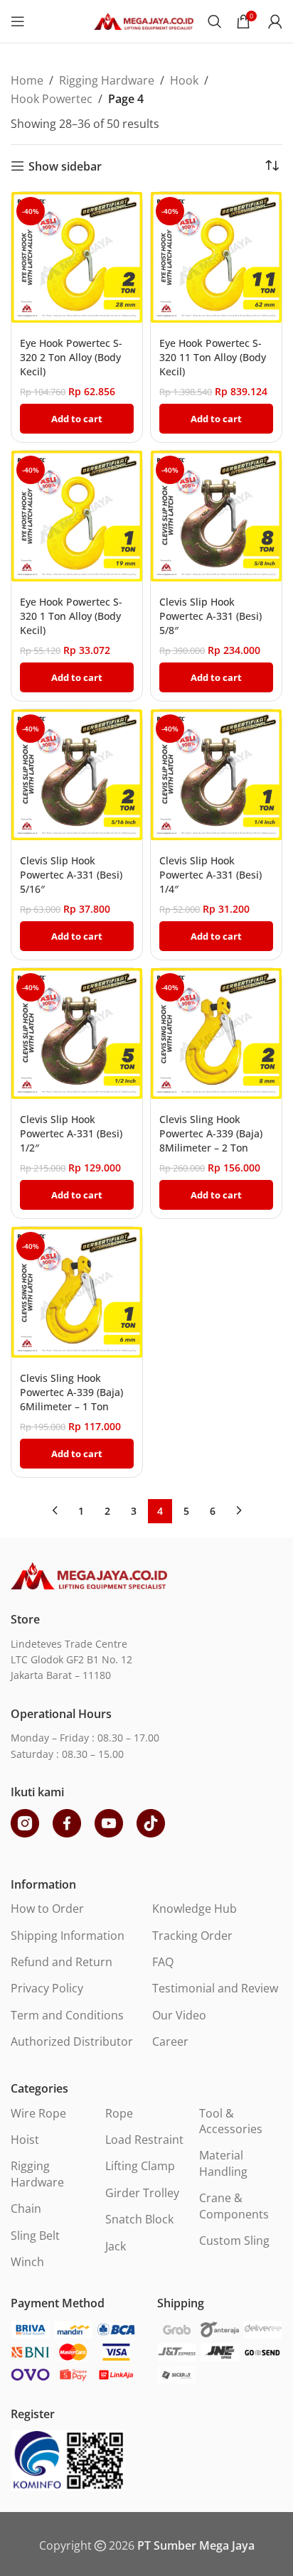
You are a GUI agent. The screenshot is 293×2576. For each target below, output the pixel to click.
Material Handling (223, 2163)
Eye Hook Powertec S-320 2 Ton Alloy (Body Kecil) (71, 357)
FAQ (163, 1962)
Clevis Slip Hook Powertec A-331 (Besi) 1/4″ (211, 875)
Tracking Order (192, 1936)
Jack (116, 2246)
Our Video (179, 2015)
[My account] (275, 21)
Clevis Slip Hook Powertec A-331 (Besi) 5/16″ (71, 875)
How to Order (47, 1909)
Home (27, 80)
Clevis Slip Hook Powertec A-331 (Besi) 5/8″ (211, 616)
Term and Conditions (67, 2015)
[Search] (215, 21)
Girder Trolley (142, 2193)
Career (170, 2041)
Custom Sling (234, 2240)
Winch (27, 2262)
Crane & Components (234, 2206)
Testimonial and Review (215, 1988)
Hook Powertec (52, 99)
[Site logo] (144, 20)
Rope (119, 2113)
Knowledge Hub (195, 1909)
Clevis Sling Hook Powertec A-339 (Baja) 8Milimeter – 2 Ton (211, 1133)
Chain (26, 2209)
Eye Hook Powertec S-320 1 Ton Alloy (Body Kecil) (71, 616)
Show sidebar (65, 166)
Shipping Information (68, 1936)
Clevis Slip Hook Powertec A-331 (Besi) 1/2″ (71, 1133)
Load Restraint (144, 2140)
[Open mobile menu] (18, 21)
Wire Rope (38, 2113)
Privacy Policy (47, 1988)
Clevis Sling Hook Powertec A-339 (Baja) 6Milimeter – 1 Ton (71, 1392)
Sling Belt (35, 2236)
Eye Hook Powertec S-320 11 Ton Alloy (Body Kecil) (213, 357)
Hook (184, 80)
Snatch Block (139, 2219)
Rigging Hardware (107, 80)
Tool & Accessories (231, 2121)
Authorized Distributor (72, 2041)
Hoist (25, 2140)
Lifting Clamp (140, 2166)
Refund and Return (62, 1962)
